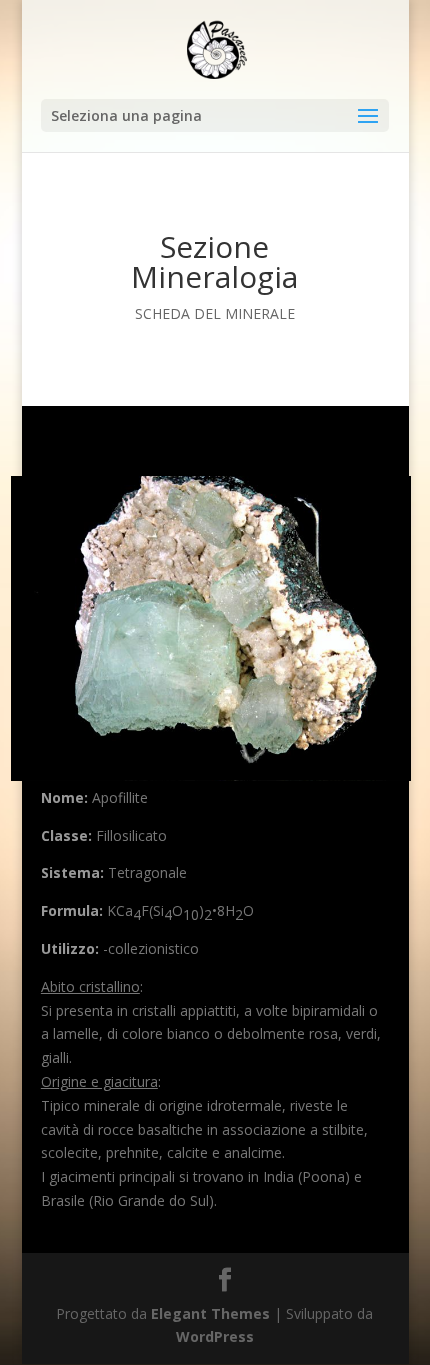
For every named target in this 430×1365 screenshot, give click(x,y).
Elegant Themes (210, 1313)
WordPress (215, 1336)
